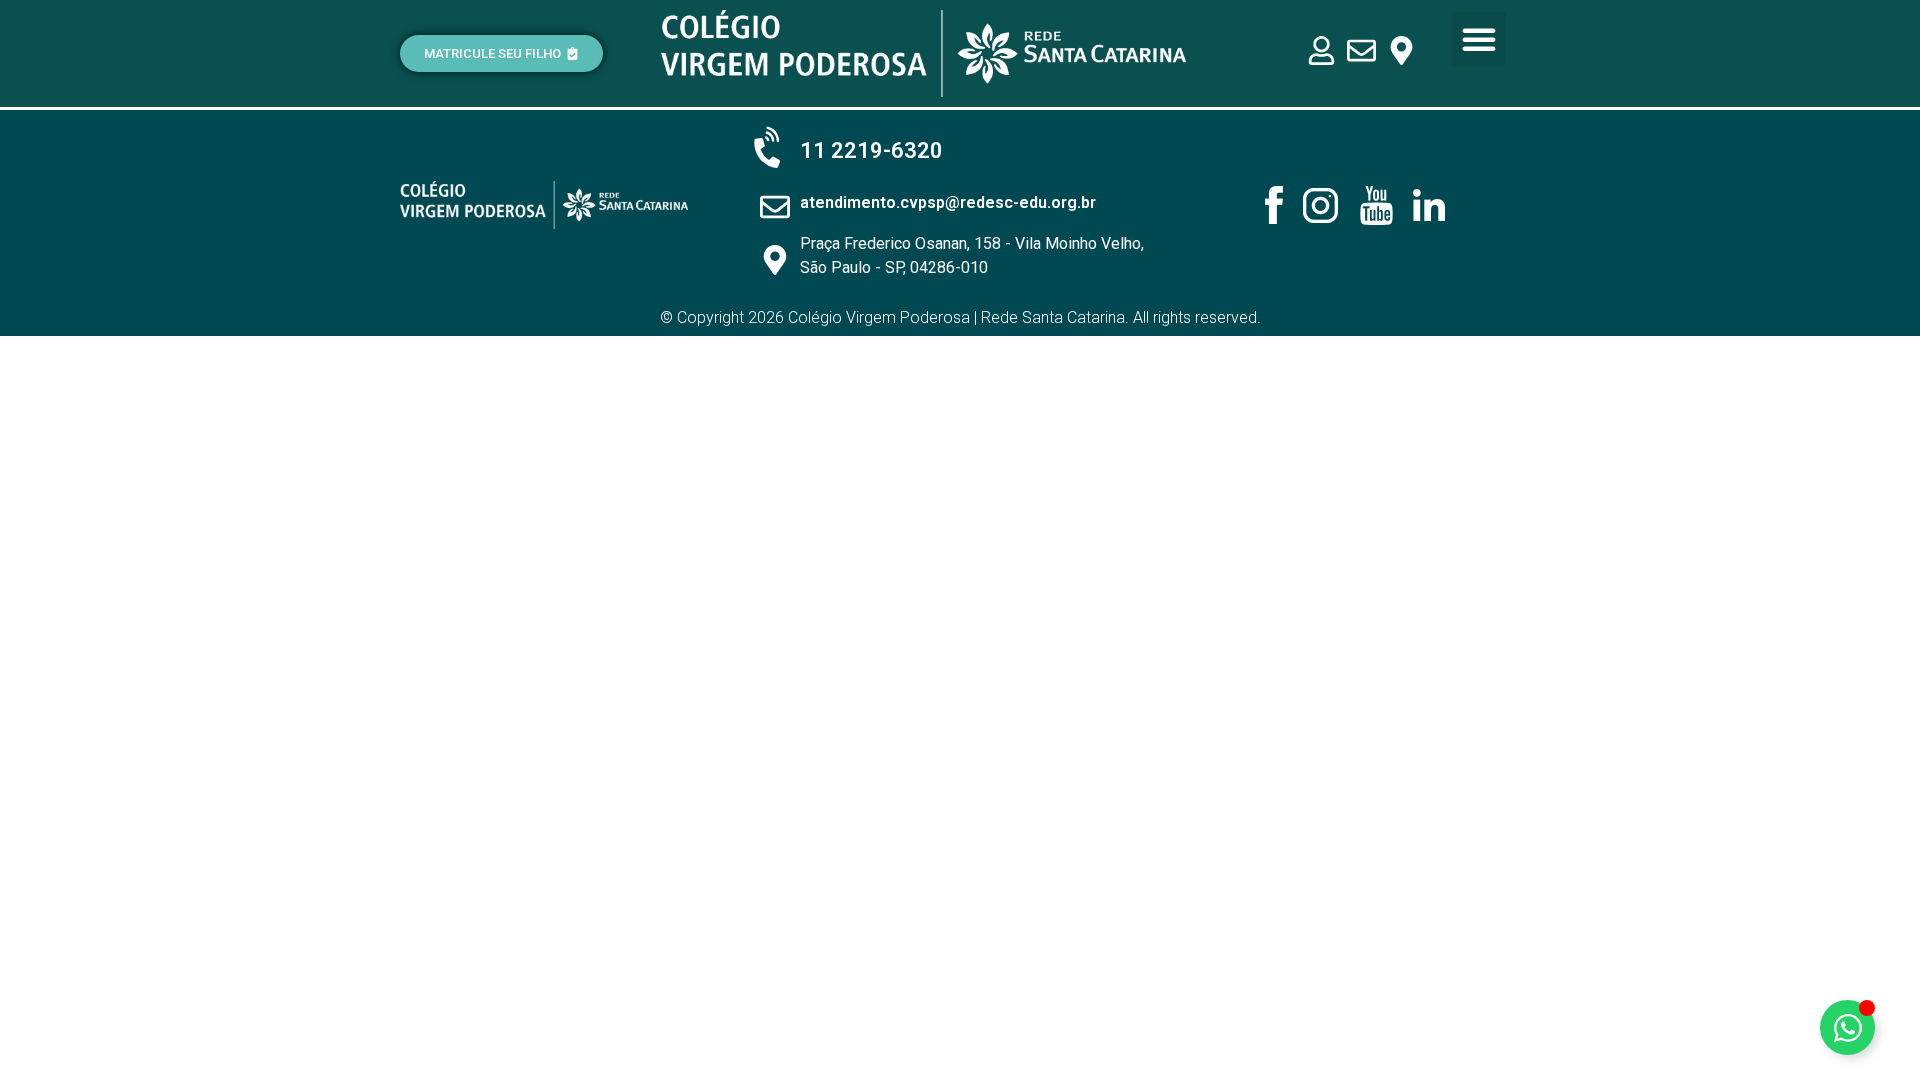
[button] (1479, 39)
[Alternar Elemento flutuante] (1847, 1027)
